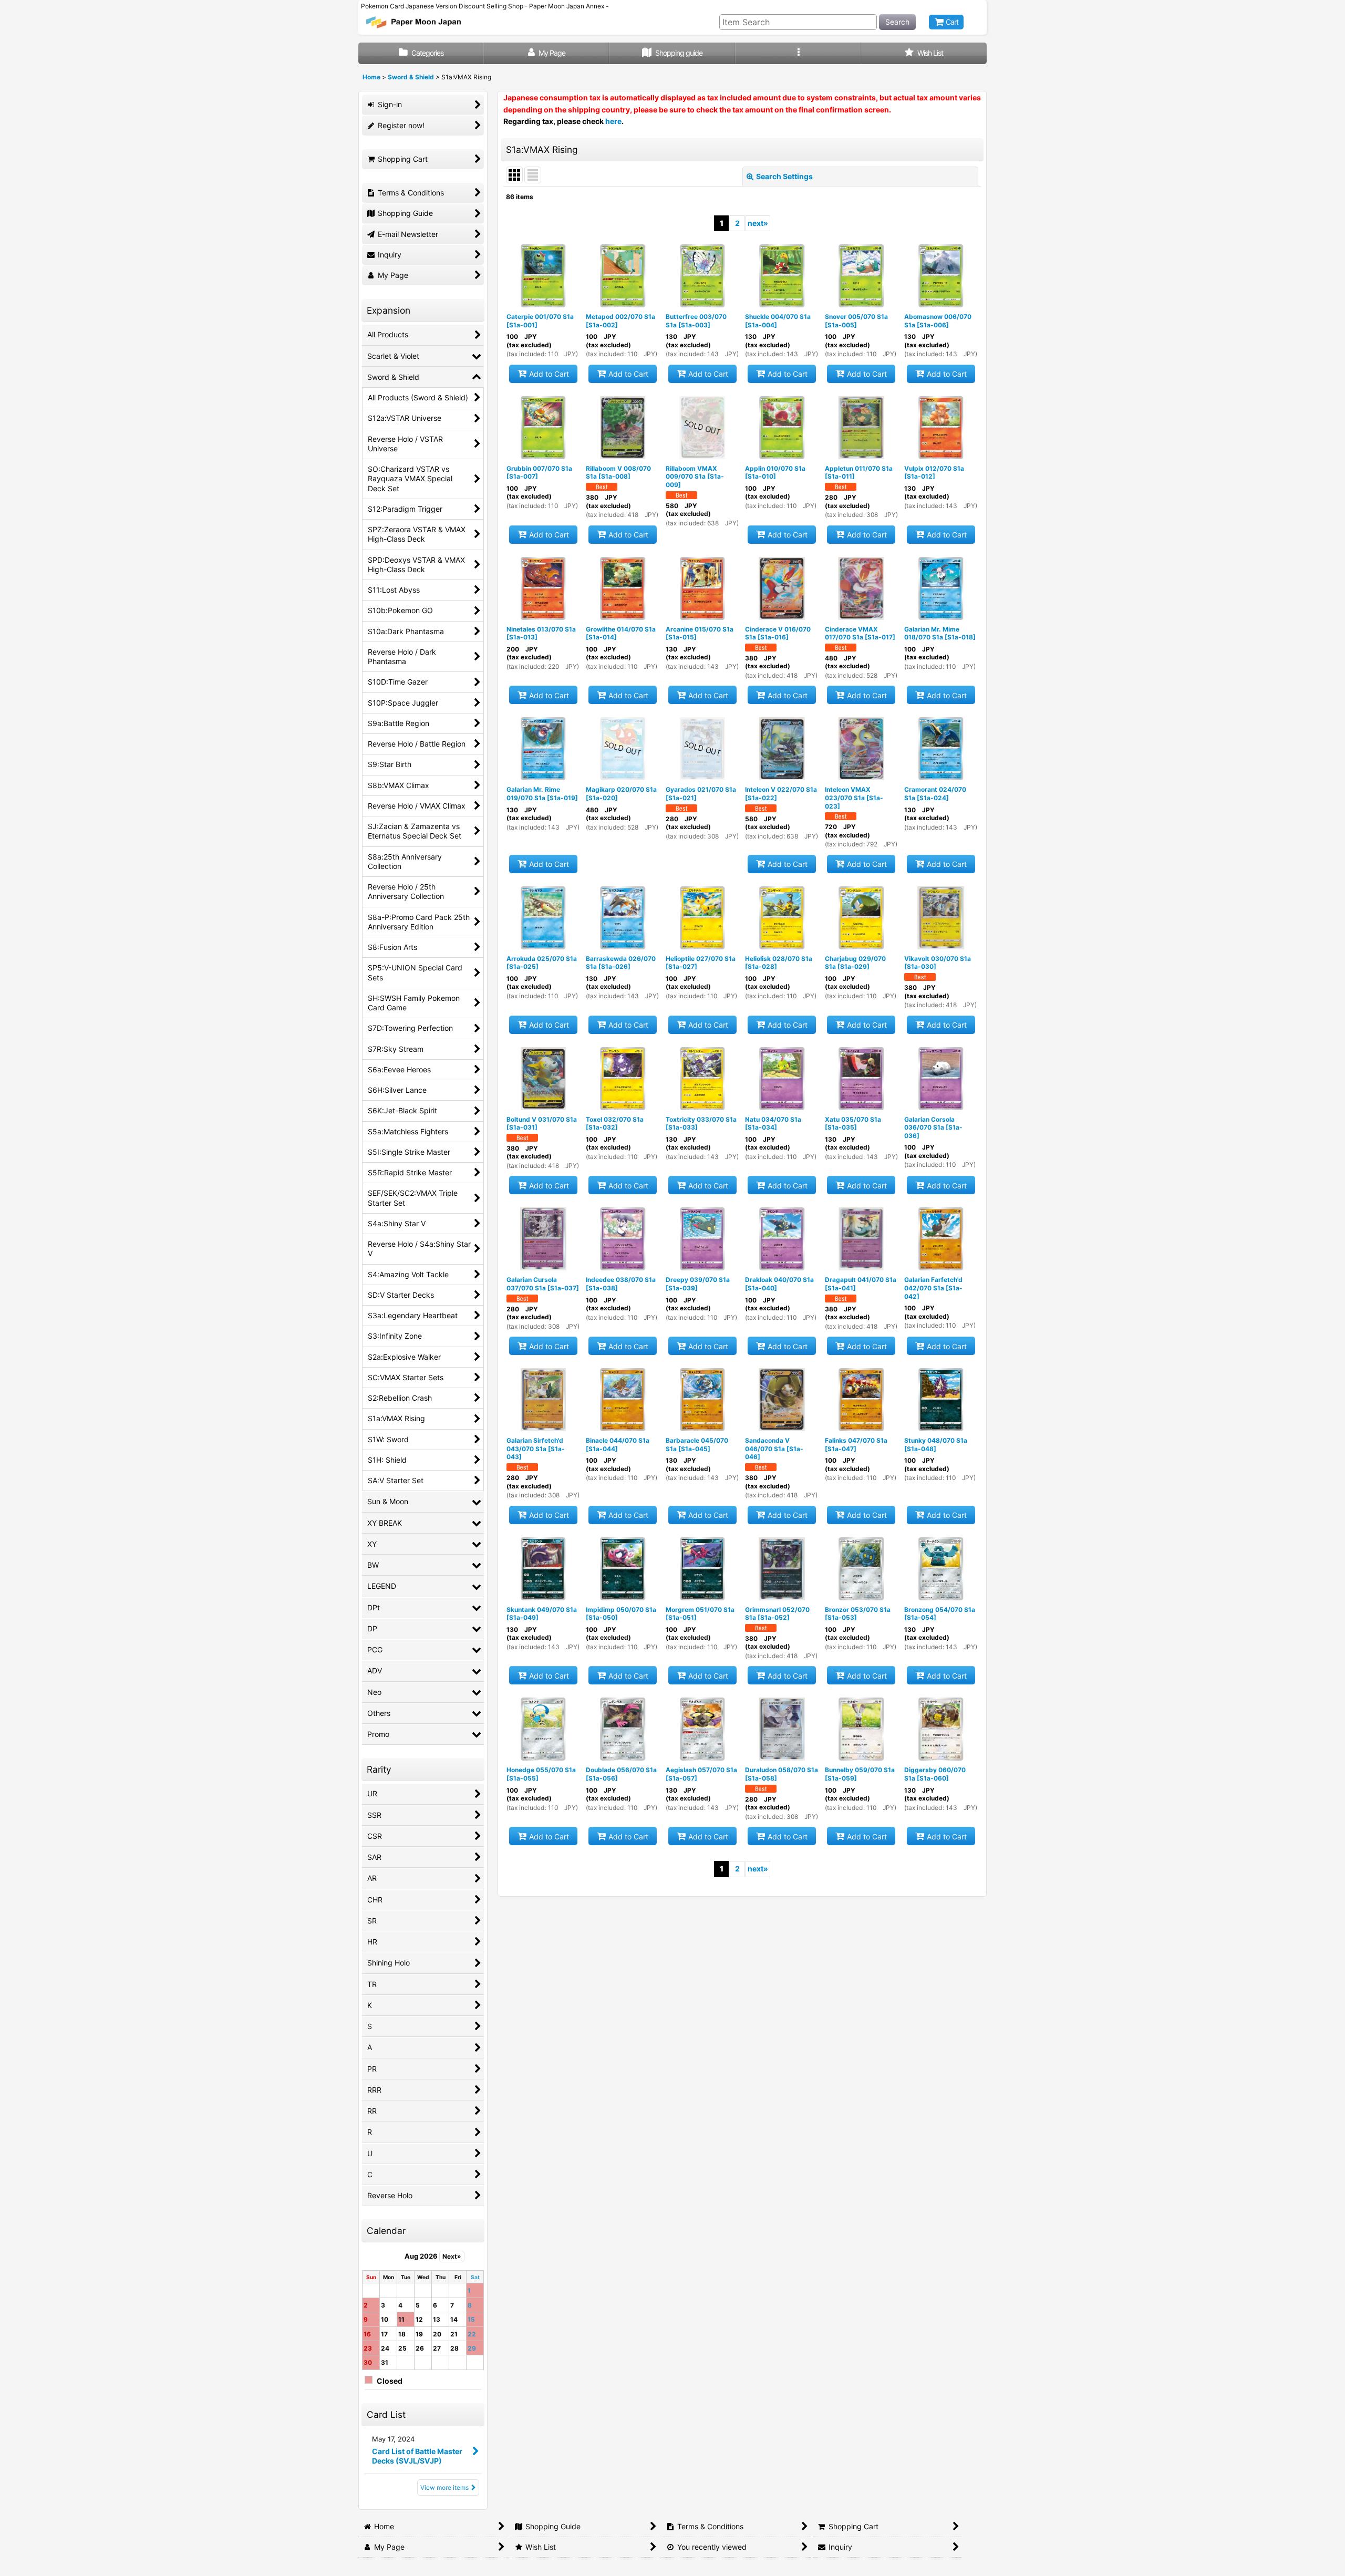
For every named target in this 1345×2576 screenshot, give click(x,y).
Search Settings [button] (784, 176)
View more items (444, 2487)
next (758, 223)
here (613, 121)
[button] (798, 53)
